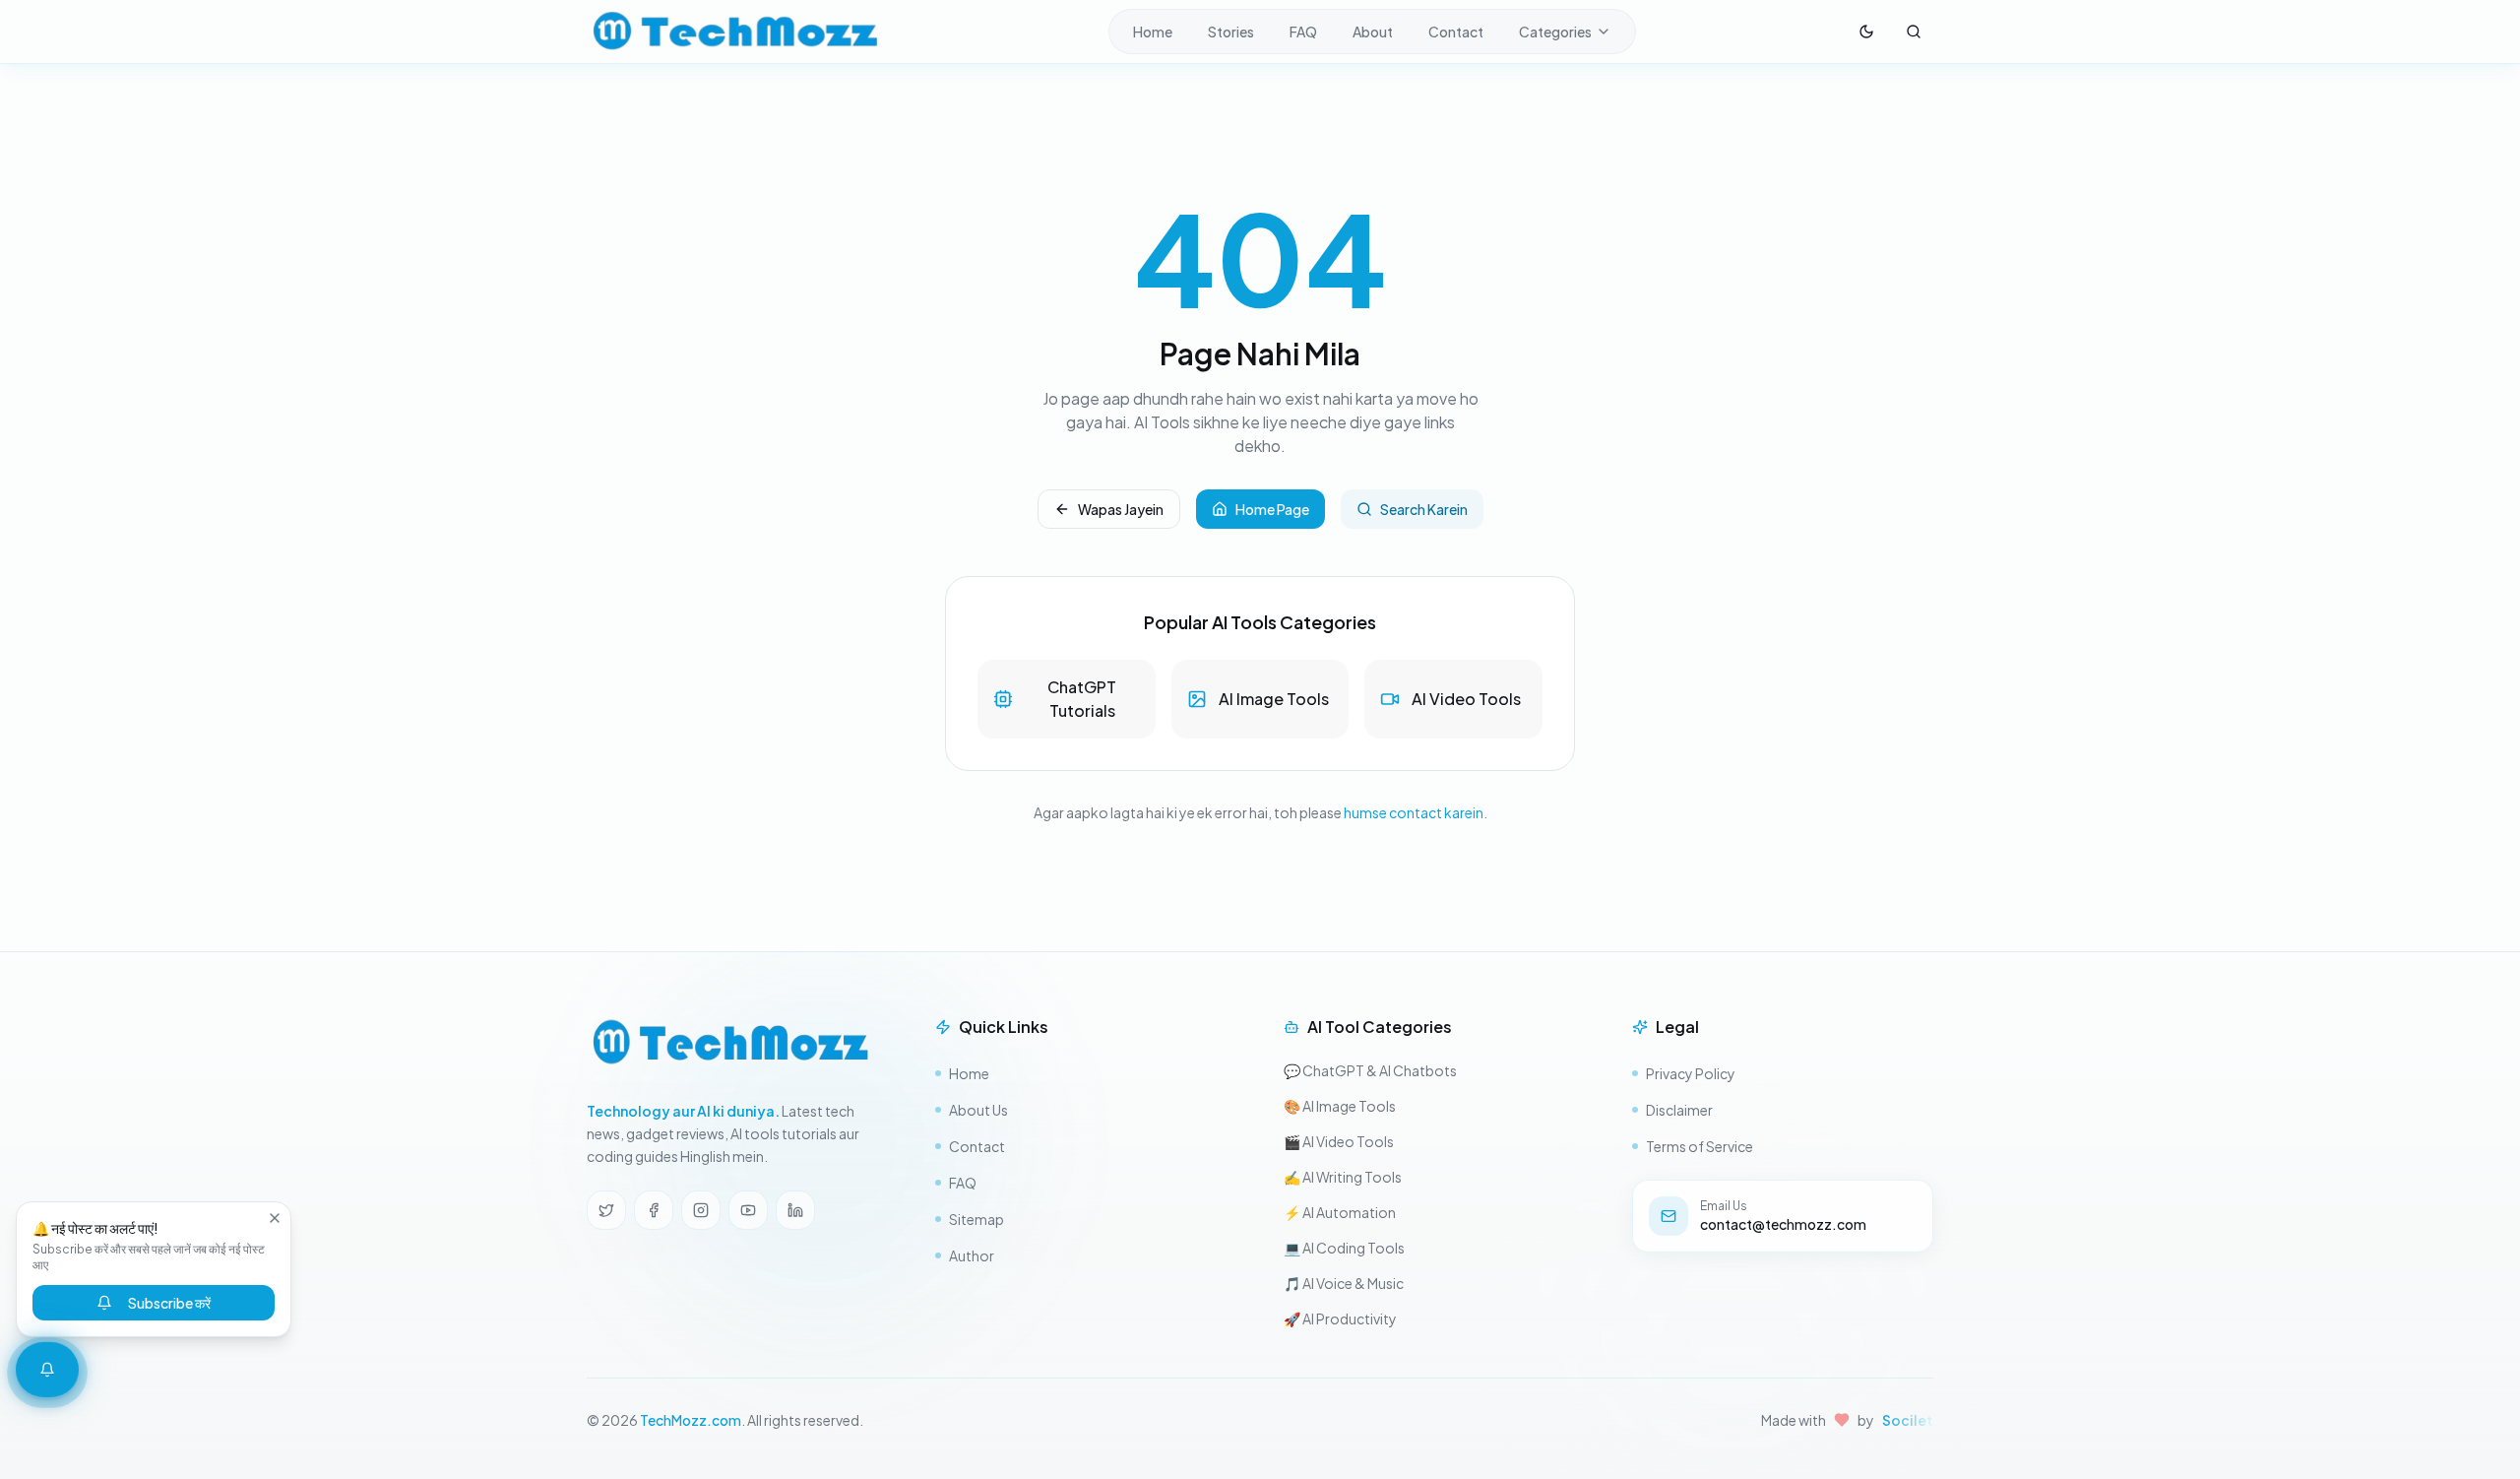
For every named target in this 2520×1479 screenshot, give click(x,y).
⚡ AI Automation (1340, 1212)
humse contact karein (1414, 812)
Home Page (1272, 509)
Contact (1456, 32)
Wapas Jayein (1121, 509)
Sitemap (976, 1219)
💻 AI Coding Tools (1344, 1248)
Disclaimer (1679, 1110)
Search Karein (1424, 509)
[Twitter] (606, 1210)
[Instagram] (701, 1210)
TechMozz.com (691, 1420)
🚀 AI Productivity (1340, 1318)
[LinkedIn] (795, 1210)
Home (1153, 32)
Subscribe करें (169, 1303)
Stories (1231, 32)
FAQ (1303, 32)
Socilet (1908, 1420)
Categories (1555, 32)
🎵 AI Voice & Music (1344, 1283)
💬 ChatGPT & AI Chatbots (1370, 1070)
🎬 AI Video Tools (1339, 1141)
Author (972, 1255)
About (1373, 32)
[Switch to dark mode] (1866, 32)
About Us (978, 1110)
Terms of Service (1700, 1146)
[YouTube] (748, 1210)
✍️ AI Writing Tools (1343, 1177)
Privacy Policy (1691, 1073)
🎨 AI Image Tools (1340, 1106)
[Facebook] (654, 1210)
